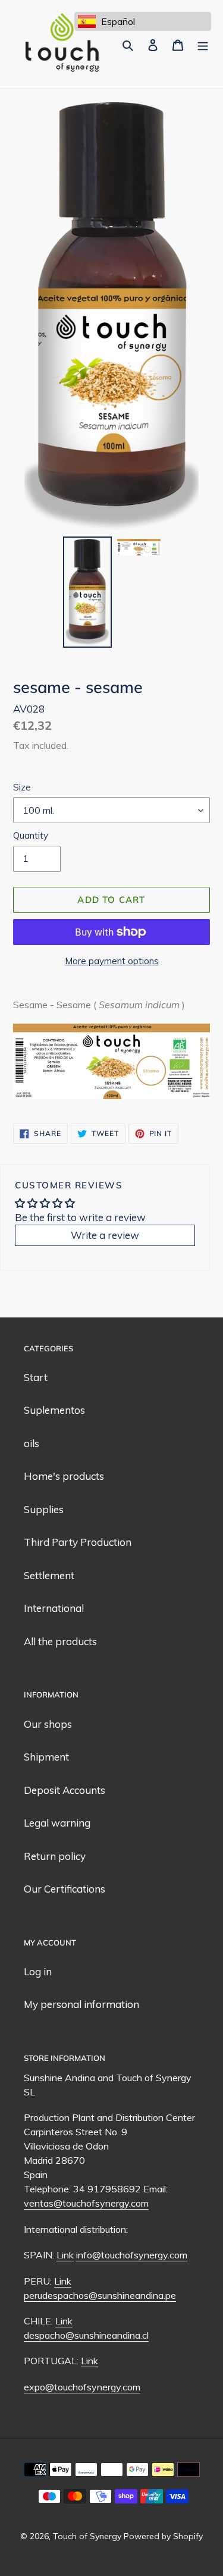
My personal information (81, 2004)
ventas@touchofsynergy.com (86, 2203)
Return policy (55, 1856)
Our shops (48, 1724)
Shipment (46, 1757)
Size (22, 787)
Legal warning (57, 1823)
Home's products (64, 1476)
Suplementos (54, 1410)
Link (65, 2255)
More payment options (112, 961)
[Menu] (203, 45)
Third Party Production (78, 1542)
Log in (38, 1971)
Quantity (31, 835)
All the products (60, 1641)
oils (32, 1443)
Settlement (49, 1575)
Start (36, 1377)
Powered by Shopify (163, 2536)
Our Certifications (65, 1889)
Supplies (44, 1509)
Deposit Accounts (65, 1790)
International (54, 1608)
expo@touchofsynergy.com (82, 2387)
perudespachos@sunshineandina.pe (100, 2295)
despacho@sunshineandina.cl (86, 2335)
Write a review (105, 1235)
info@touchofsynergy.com (132, 2255)
